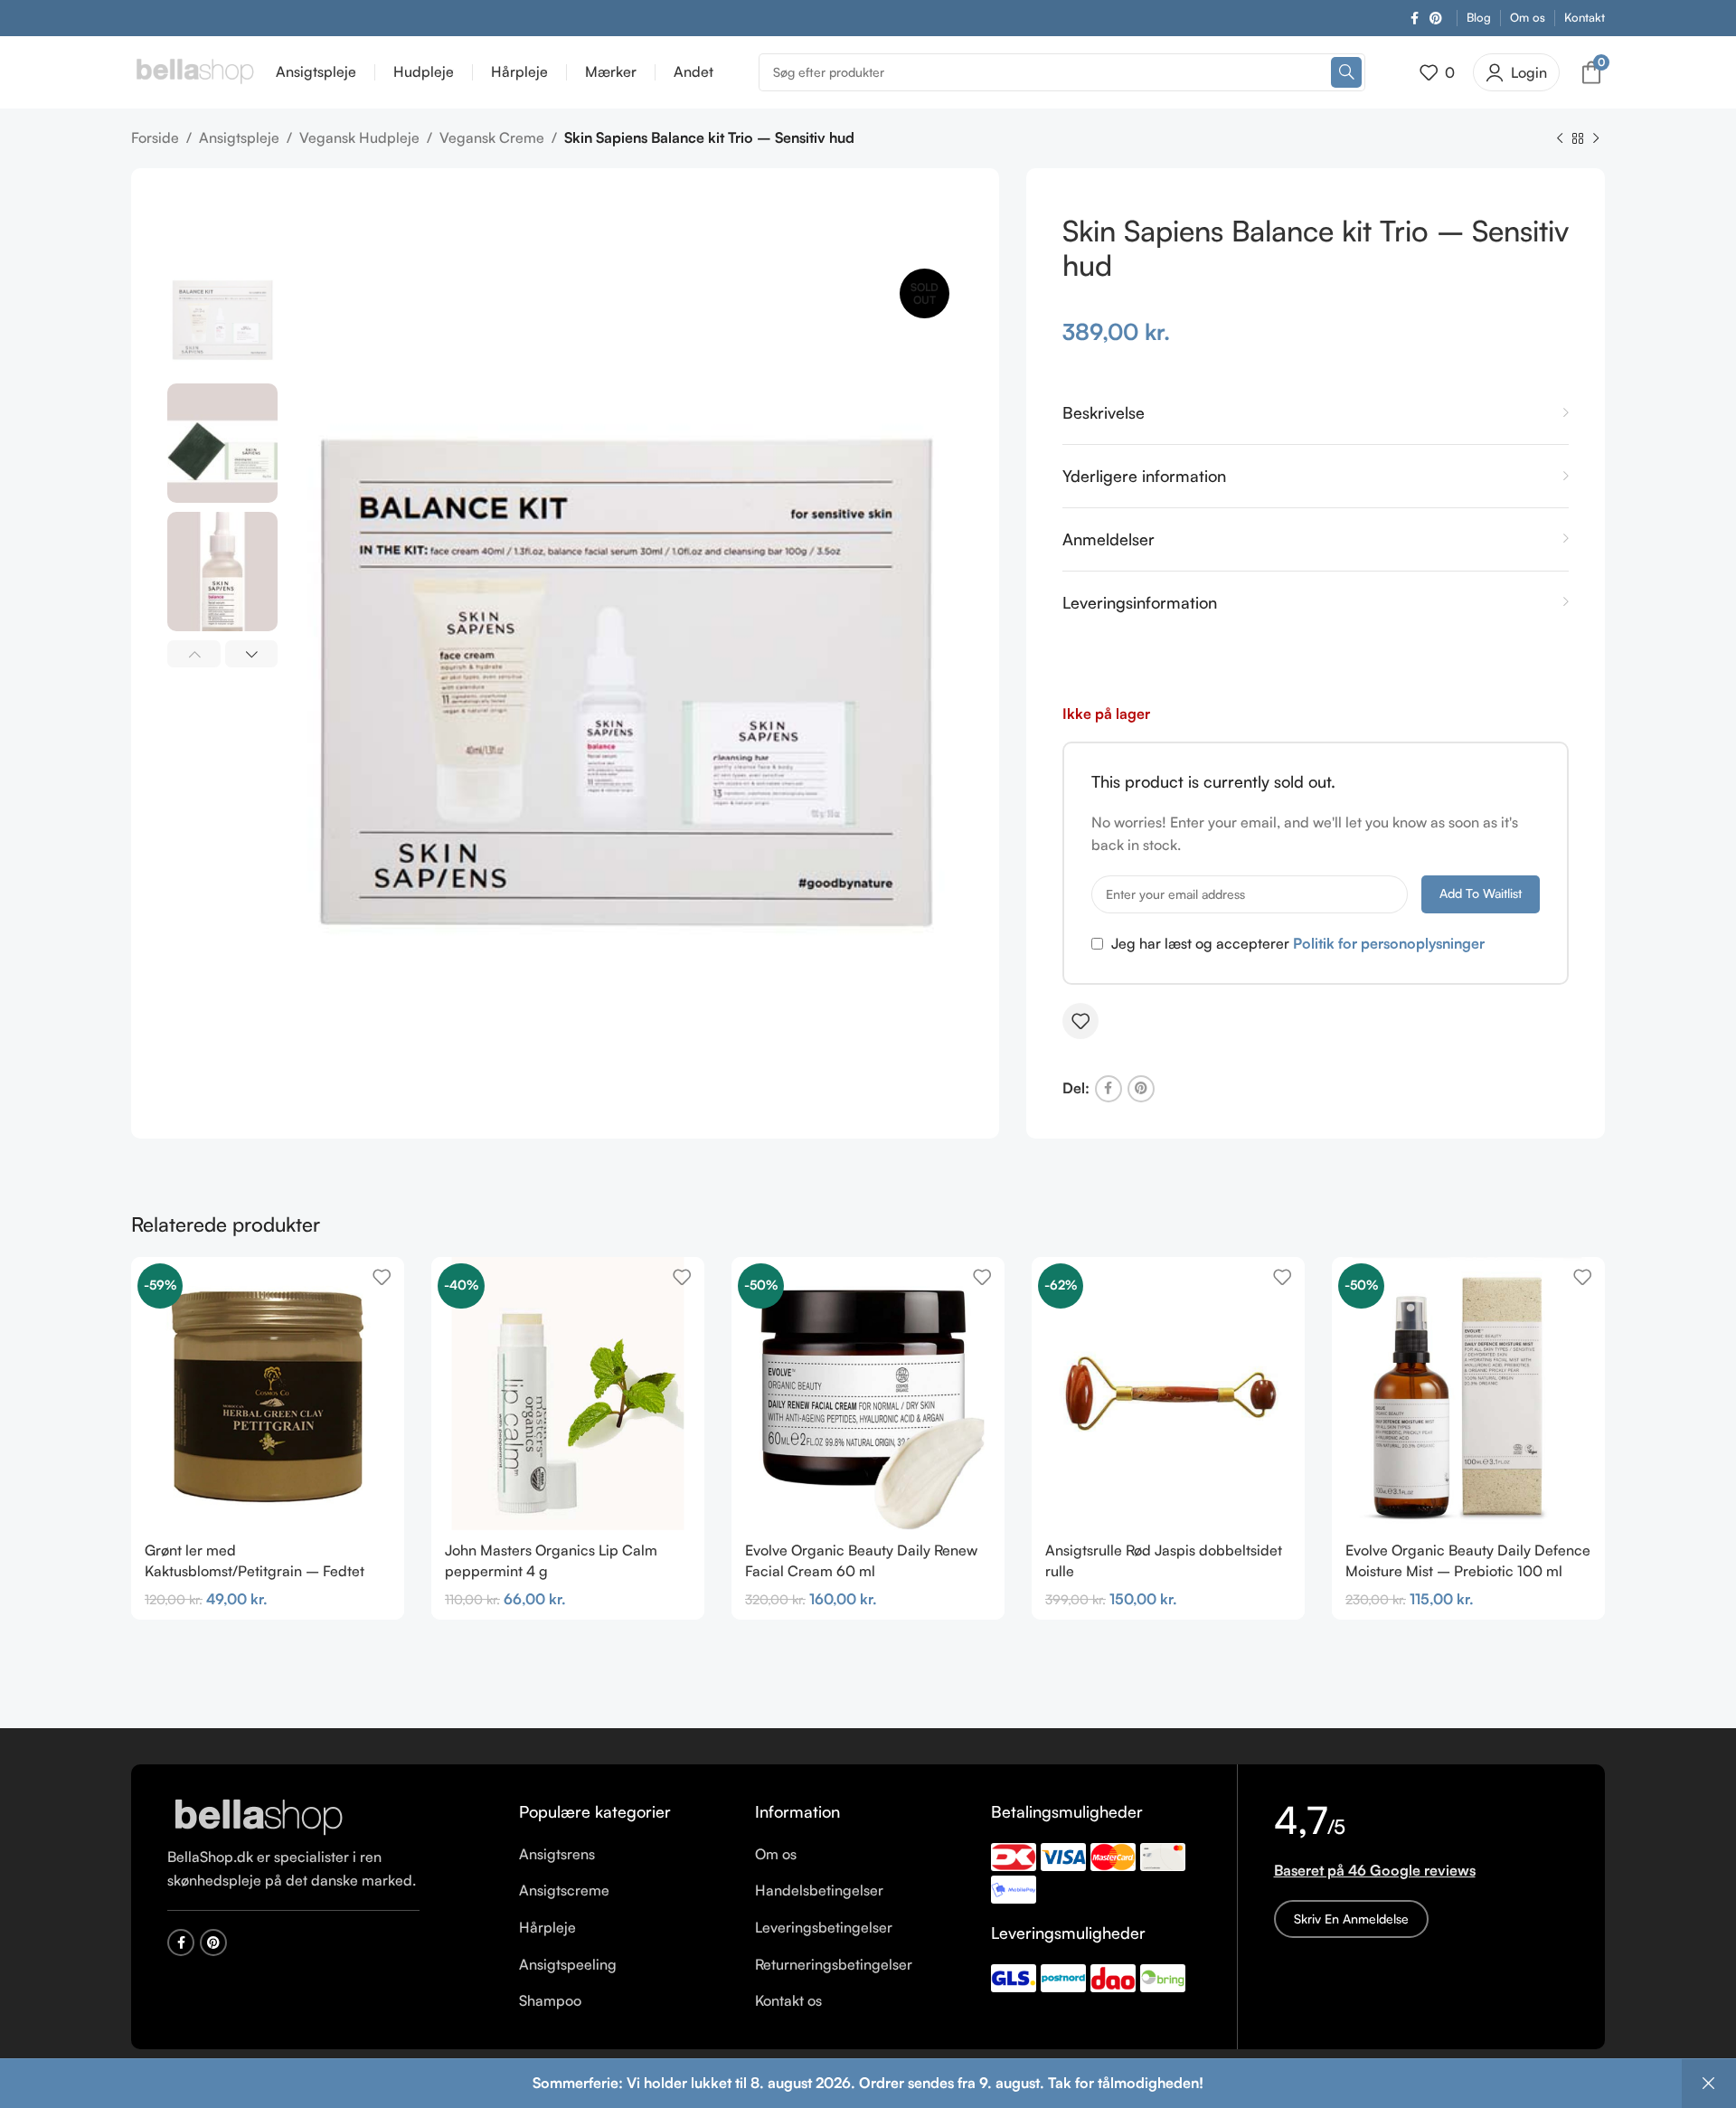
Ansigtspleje (239, 137)
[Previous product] (1560, 139)
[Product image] (868, 1394)
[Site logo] (194, 71)
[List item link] (623, 1855)
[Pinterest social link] (1436, 19)
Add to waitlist (1481, 893)
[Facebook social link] (1415, 19)
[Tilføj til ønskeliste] (1080, 1021)
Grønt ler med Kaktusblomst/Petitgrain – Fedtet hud (255, 1570)
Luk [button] (1709, 2084)
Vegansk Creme (492, 137)
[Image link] (258, 1817)
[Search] (1346, 72)
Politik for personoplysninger (1389, 943)
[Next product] (1596, 139)
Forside (155, 137)
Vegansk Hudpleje (359, 137)
